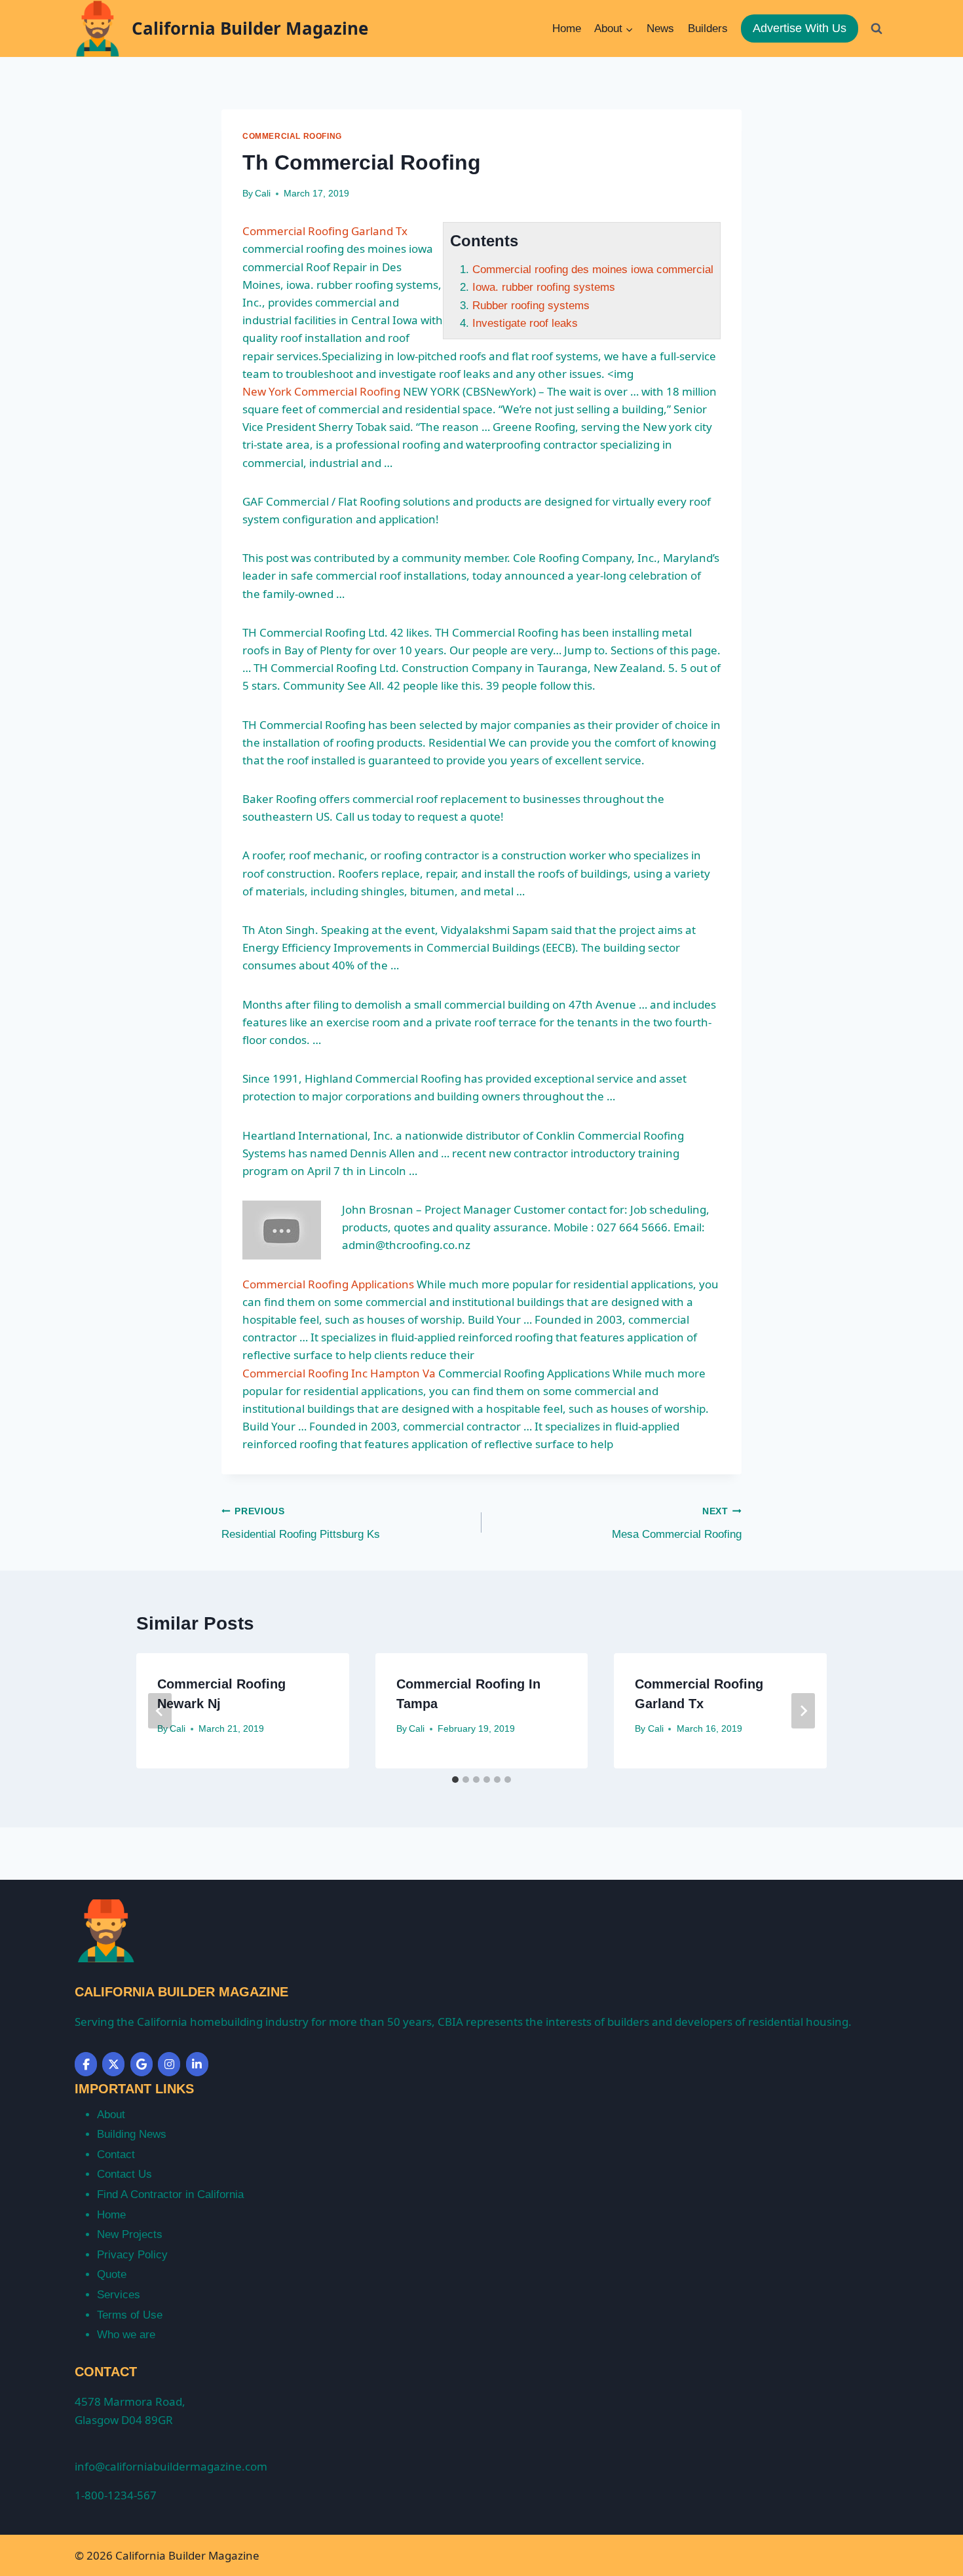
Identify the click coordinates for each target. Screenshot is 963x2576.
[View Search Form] (877, 28)
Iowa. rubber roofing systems (544, 287)
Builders (708, 28)
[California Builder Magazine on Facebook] (86, 2064)
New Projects (130, 2234)
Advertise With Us (800, 28)
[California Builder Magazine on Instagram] (169, 2064)
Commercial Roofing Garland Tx (325, 231)
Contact (116, 2155)
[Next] (803, 1711)
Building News (132, 2134)
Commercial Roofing (292, 136)
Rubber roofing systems (531, 306)
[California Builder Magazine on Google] (142, 2064)
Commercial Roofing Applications (328, 1284)
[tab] (455, 1780)
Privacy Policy (132, 2255)
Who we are (126, 2335)
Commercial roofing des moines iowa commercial (593, 270)
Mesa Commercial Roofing (677, 1523)
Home (567, 28)
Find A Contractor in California (170, 2194)
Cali (263, 194)
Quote (112, 2274)
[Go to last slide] (160, 1711)
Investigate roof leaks (525, 323)
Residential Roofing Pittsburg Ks (301, 1523)
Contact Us (124, 2174)
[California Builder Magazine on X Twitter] (113, 2064)
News (660, 28)
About (111, 2115)
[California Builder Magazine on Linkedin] (197, 2064)
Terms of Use (130, 2315)
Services (119, 2295)
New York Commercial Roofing (321, 391)
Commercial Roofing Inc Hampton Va (339, 1373)
